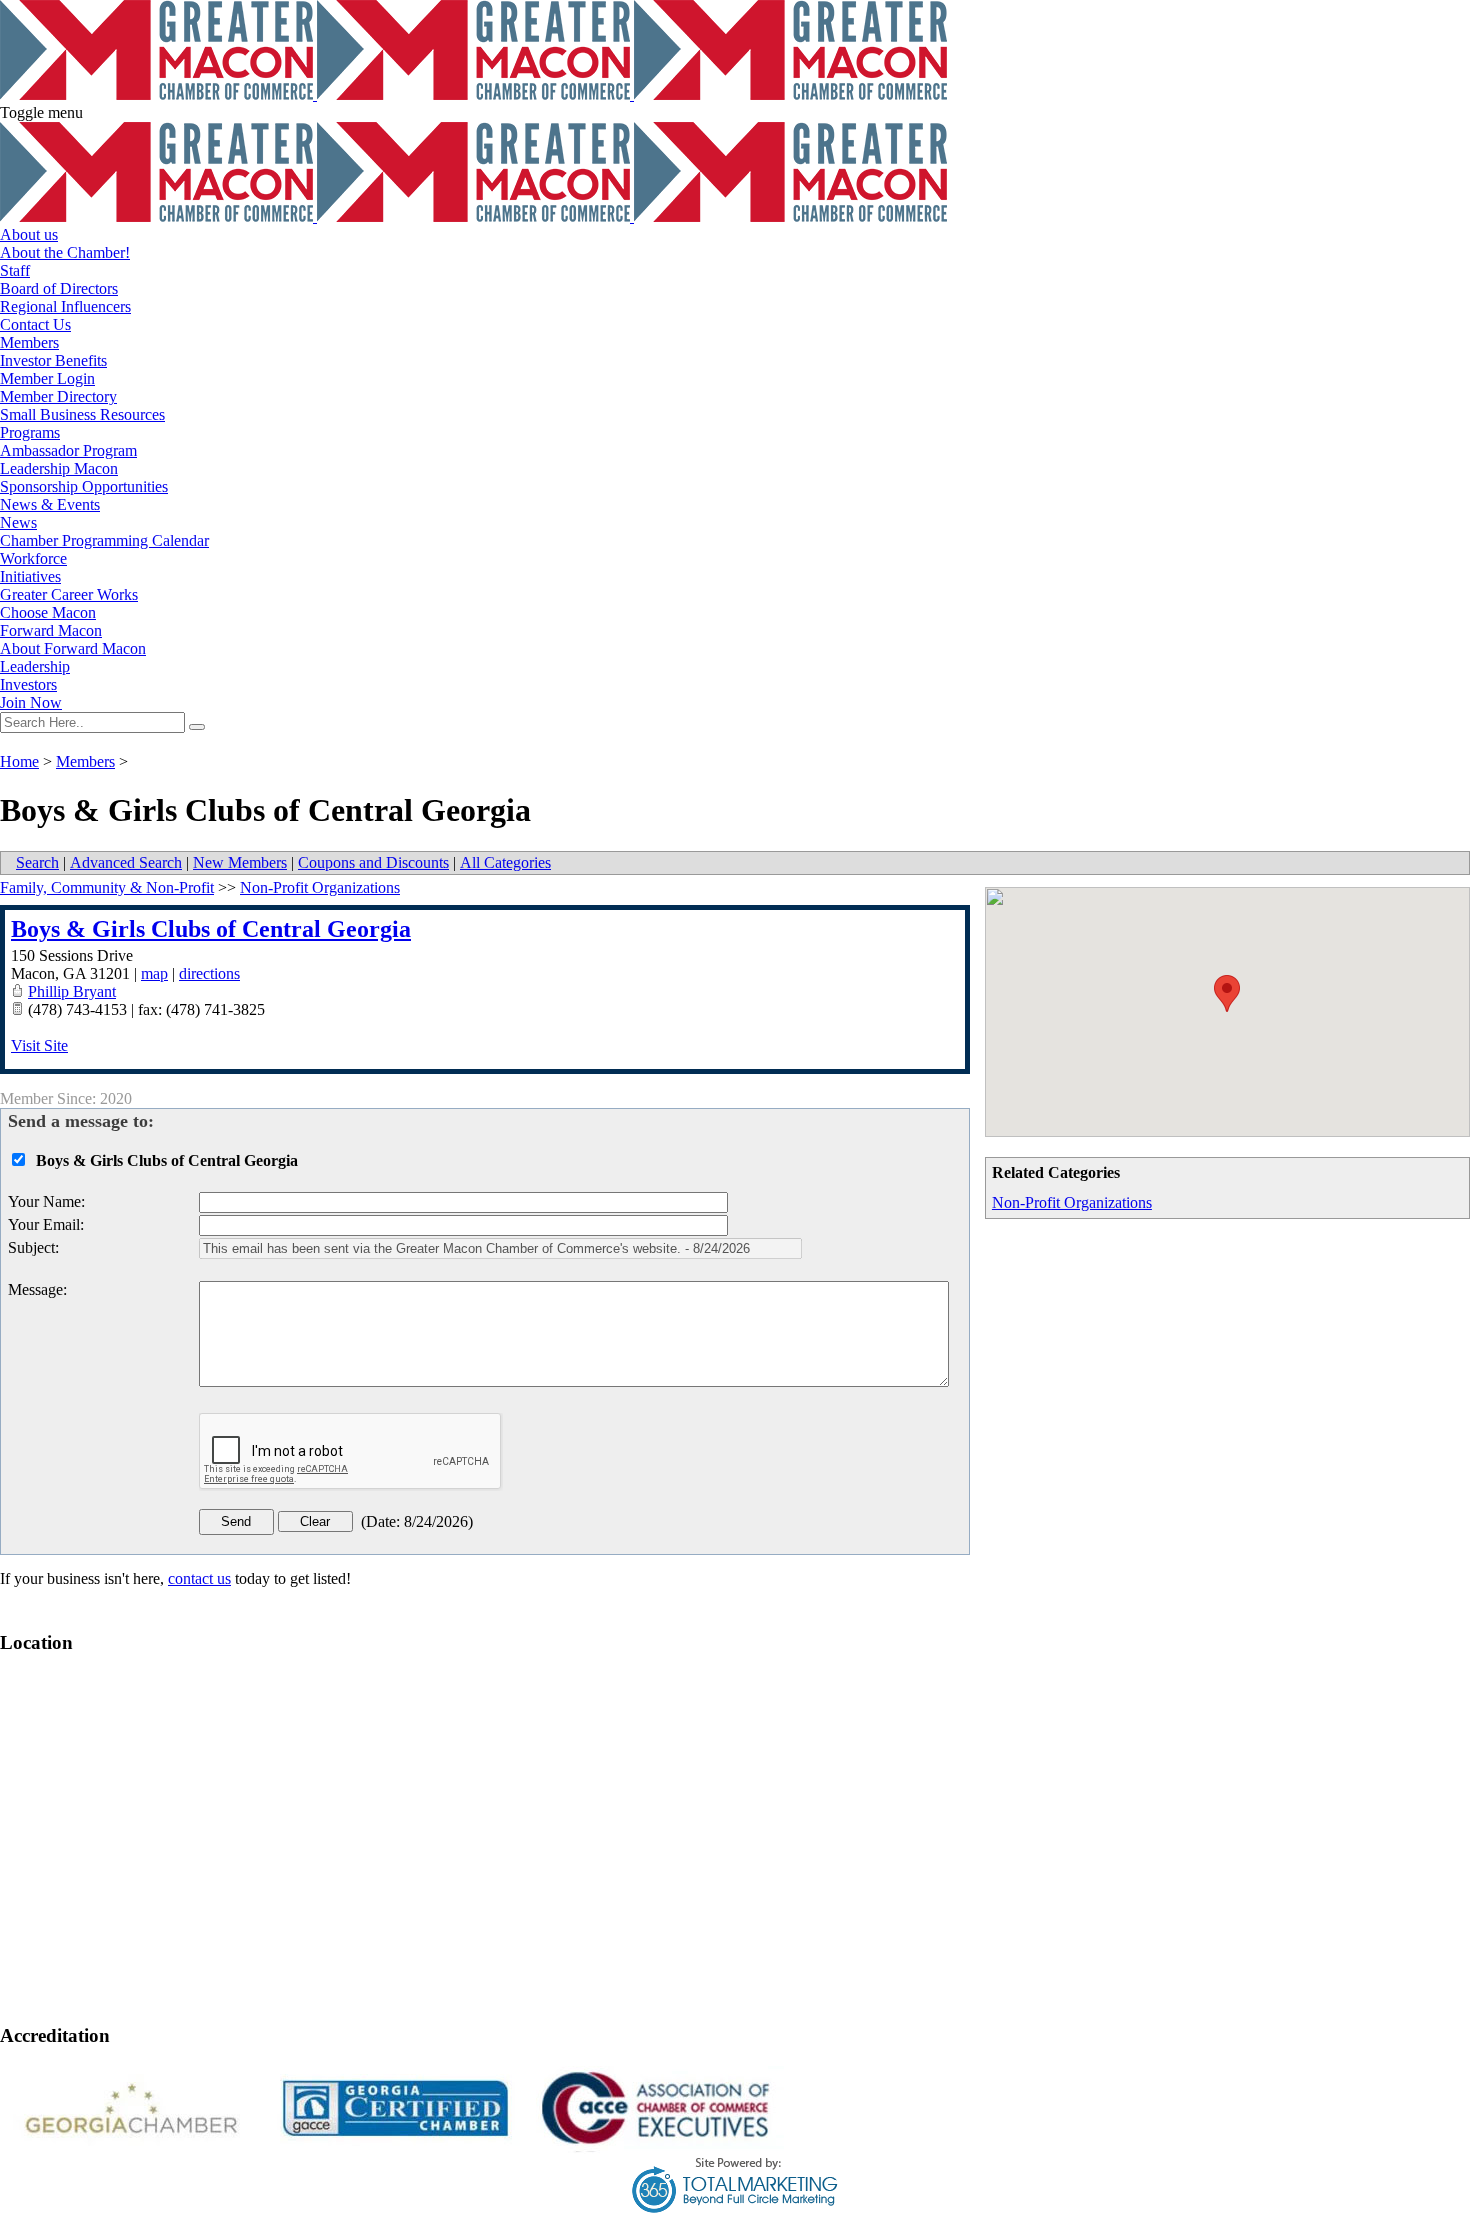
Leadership (35, 666)
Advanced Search (126, 862)
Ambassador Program (68, 450)
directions (209, 973)
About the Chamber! (65, 252)
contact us (199, 1578)
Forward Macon (51, 630)
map (154, 973)
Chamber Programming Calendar (104, 540)
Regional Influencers (65, 306)
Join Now (31, 702)
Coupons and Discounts (373, 862)
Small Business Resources (82, 414)
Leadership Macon (59, 468)
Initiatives (30, 576)
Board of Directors (59, 288)
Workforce (33, 558)
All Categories (505, 862)
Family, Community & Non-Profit (107, 887)
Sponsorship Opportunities (84, 486)
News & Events (50, 504)
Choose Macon (48, 612)
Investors (28, 684)
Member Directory (58, 396)
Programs (30, 432)
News (18, 522)
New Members (240, 862)
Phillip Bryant (72, 991)
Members (29, 342)
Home (19, 761)
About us (29, 234)
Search (37, 862)
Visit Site (39, 1045)
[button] (1227, 993)
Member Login (47, 378)
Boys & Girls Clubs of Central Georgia (211, 929)
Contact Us (35, 324)
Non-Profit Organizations (1072, 1202)
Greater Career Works (69, 594)
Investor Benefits (53, 360)
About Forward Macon (73, 648)
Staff (15, 270)
